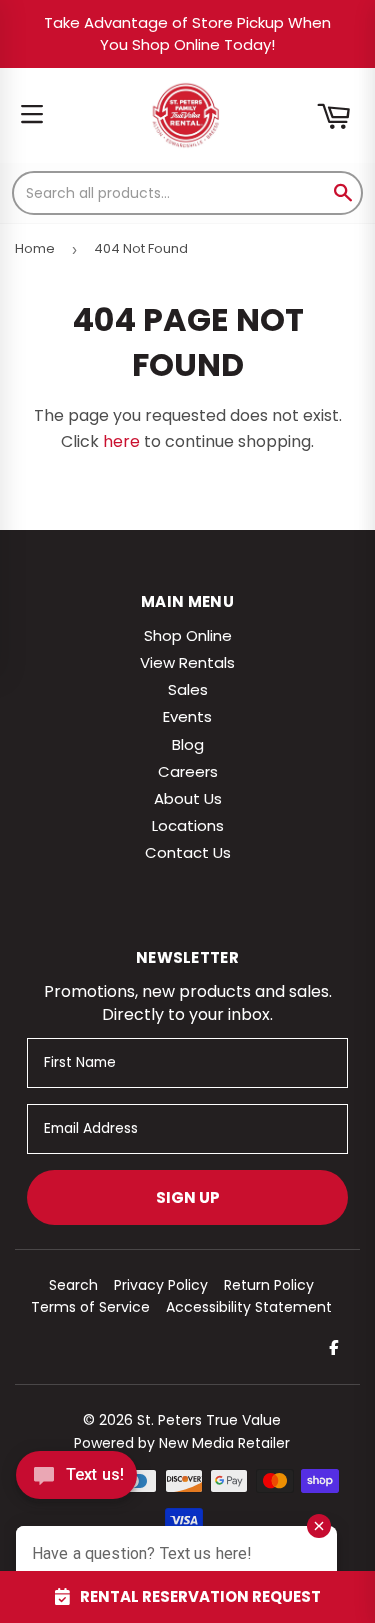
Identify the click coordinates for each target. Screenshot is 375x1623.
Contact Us (188, 852)
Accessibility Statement (249, 1307)
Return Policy (269, 1285)
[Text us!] (76, 1480)
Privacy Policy (161, 1285)
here (121, 441)
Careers (188, 771)
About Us (188, 798)
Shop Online (188, 635)
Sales (188, 689)
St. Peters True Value (209, 1420)
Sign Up (188, 1197)
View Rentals (187, 662)
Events (187, 716)
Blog (188, 744)
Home (35, 248)
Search (73, 1285)
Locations (188, 825)
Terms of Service (90, 1307)
